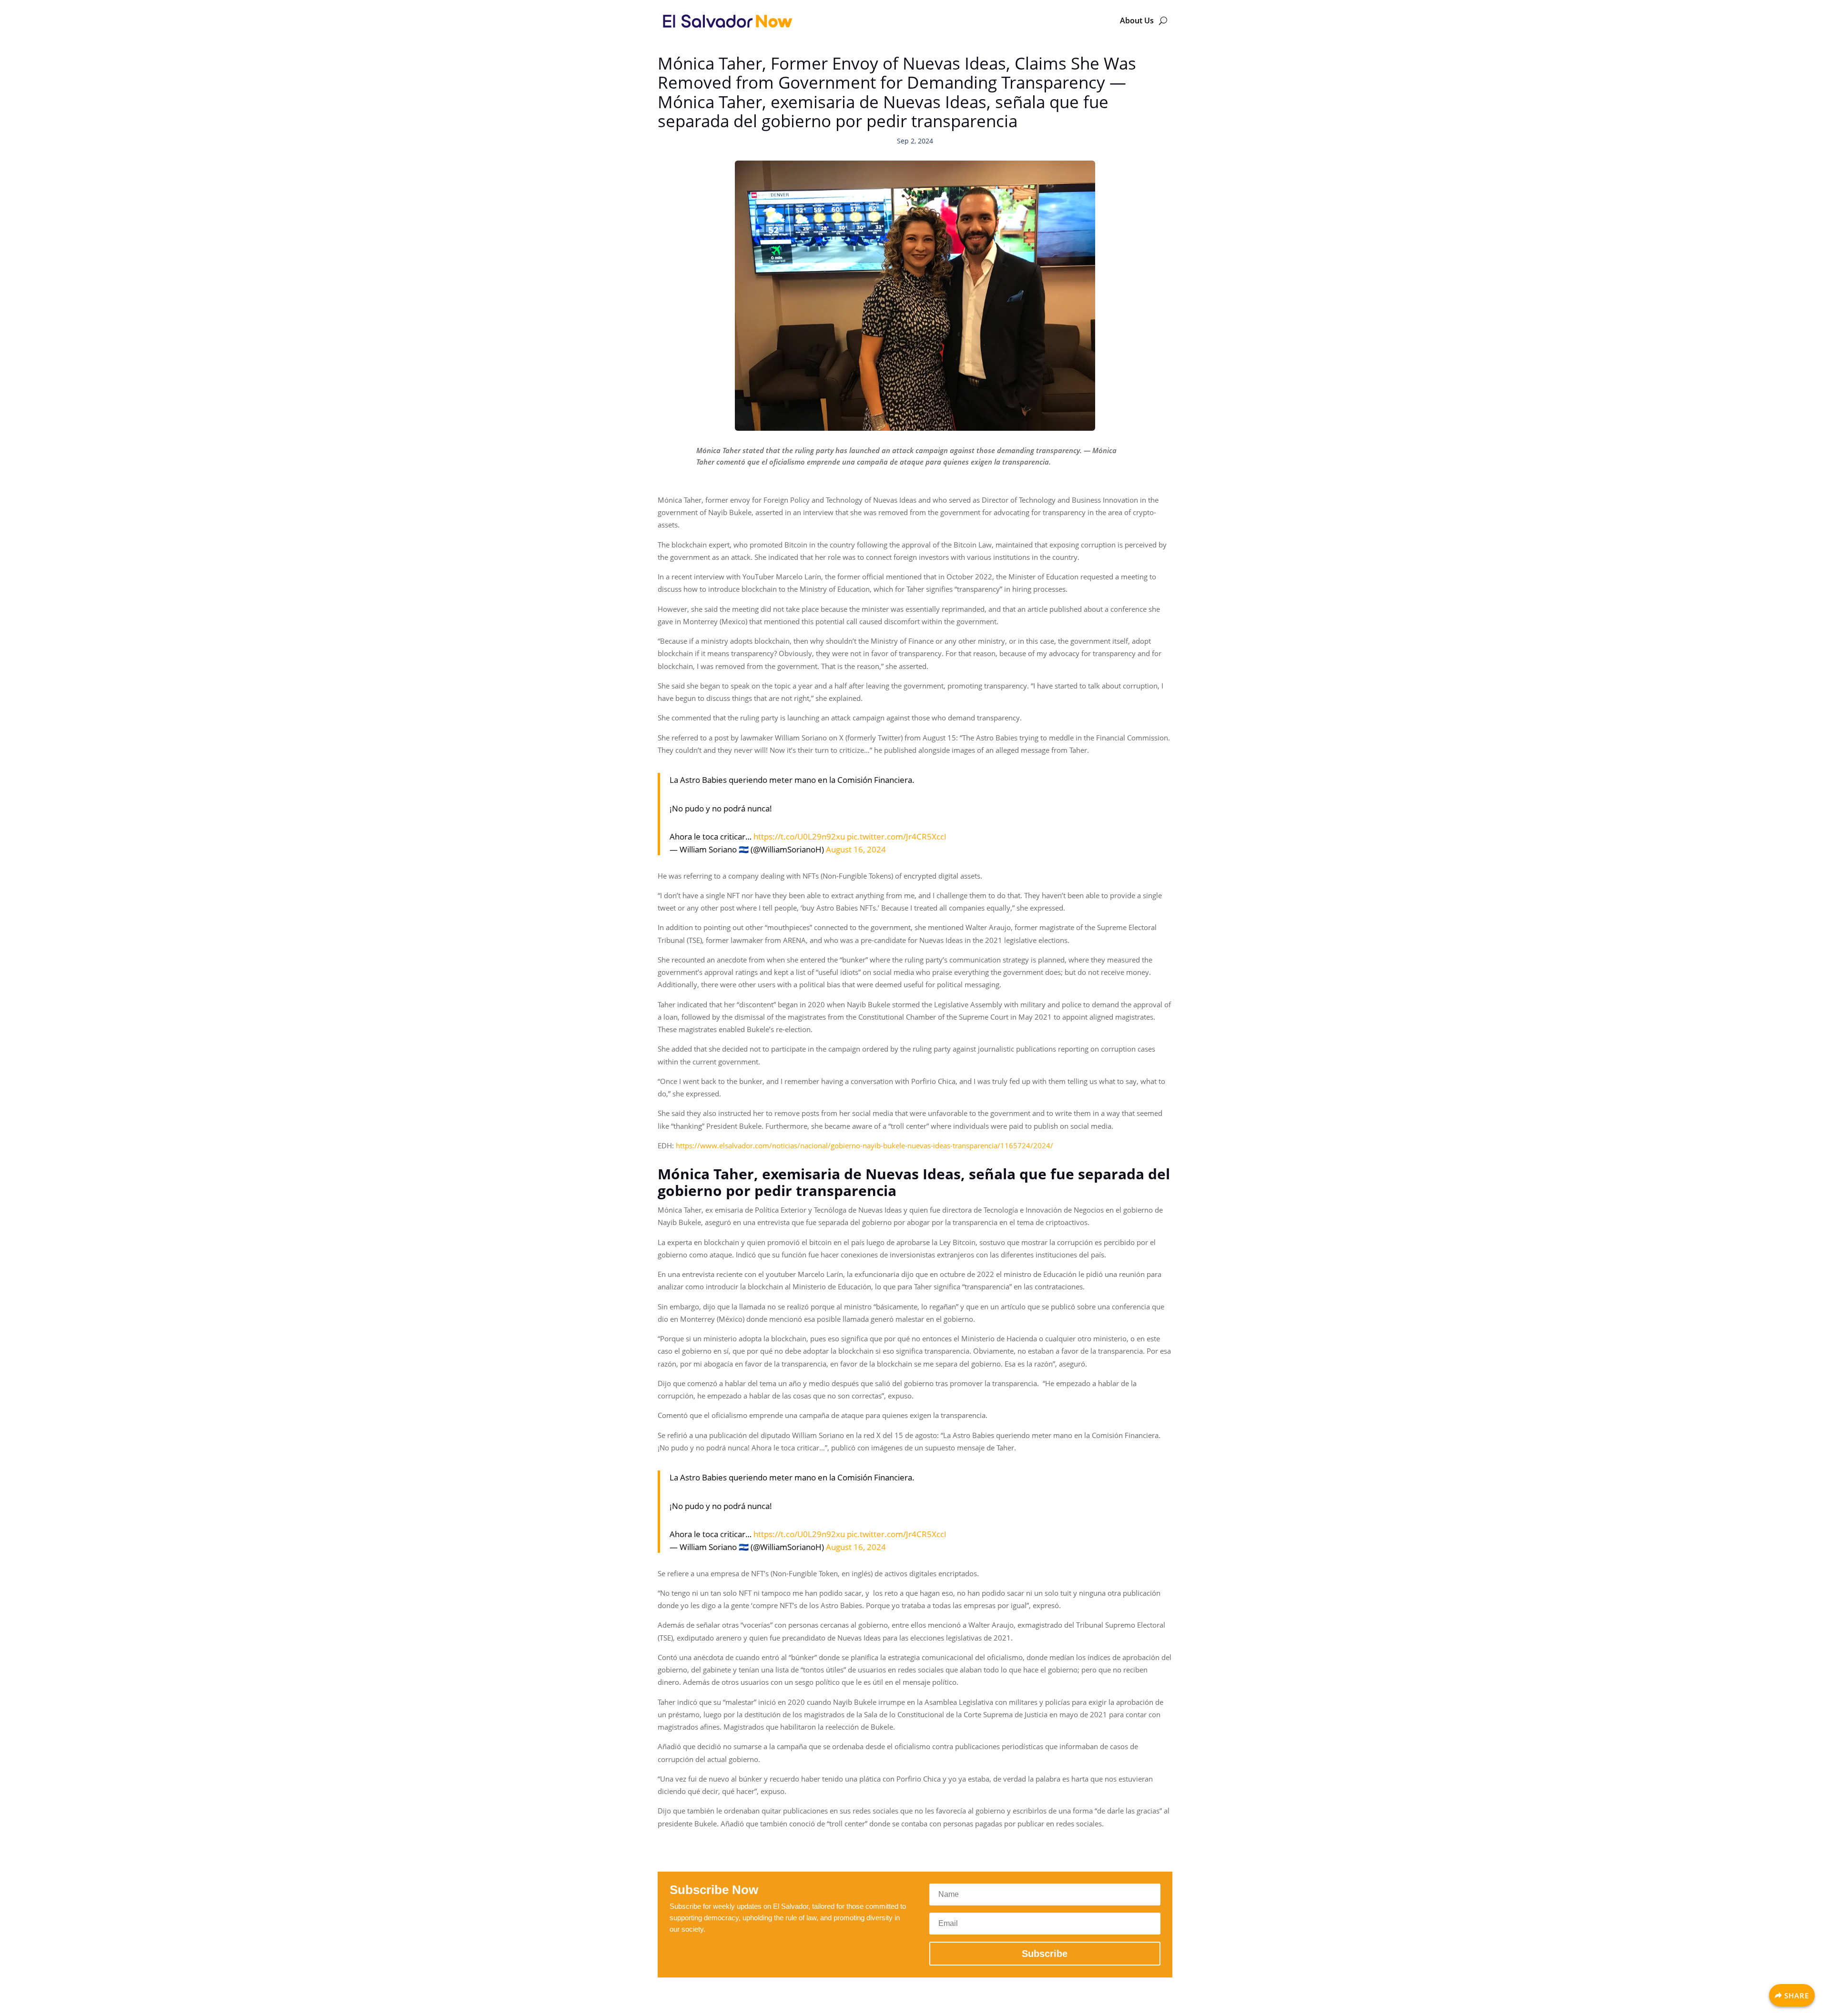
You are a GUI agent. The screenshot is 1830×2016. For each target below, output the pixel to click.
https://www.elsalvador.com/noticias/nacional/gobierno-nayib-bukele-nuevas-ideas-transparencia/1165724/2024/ (864, 1145)
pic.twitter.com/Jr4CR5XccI (897, 836)
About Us (1137, 20)
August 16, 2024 (856, 849)
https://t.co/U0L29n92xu (799, 836)
